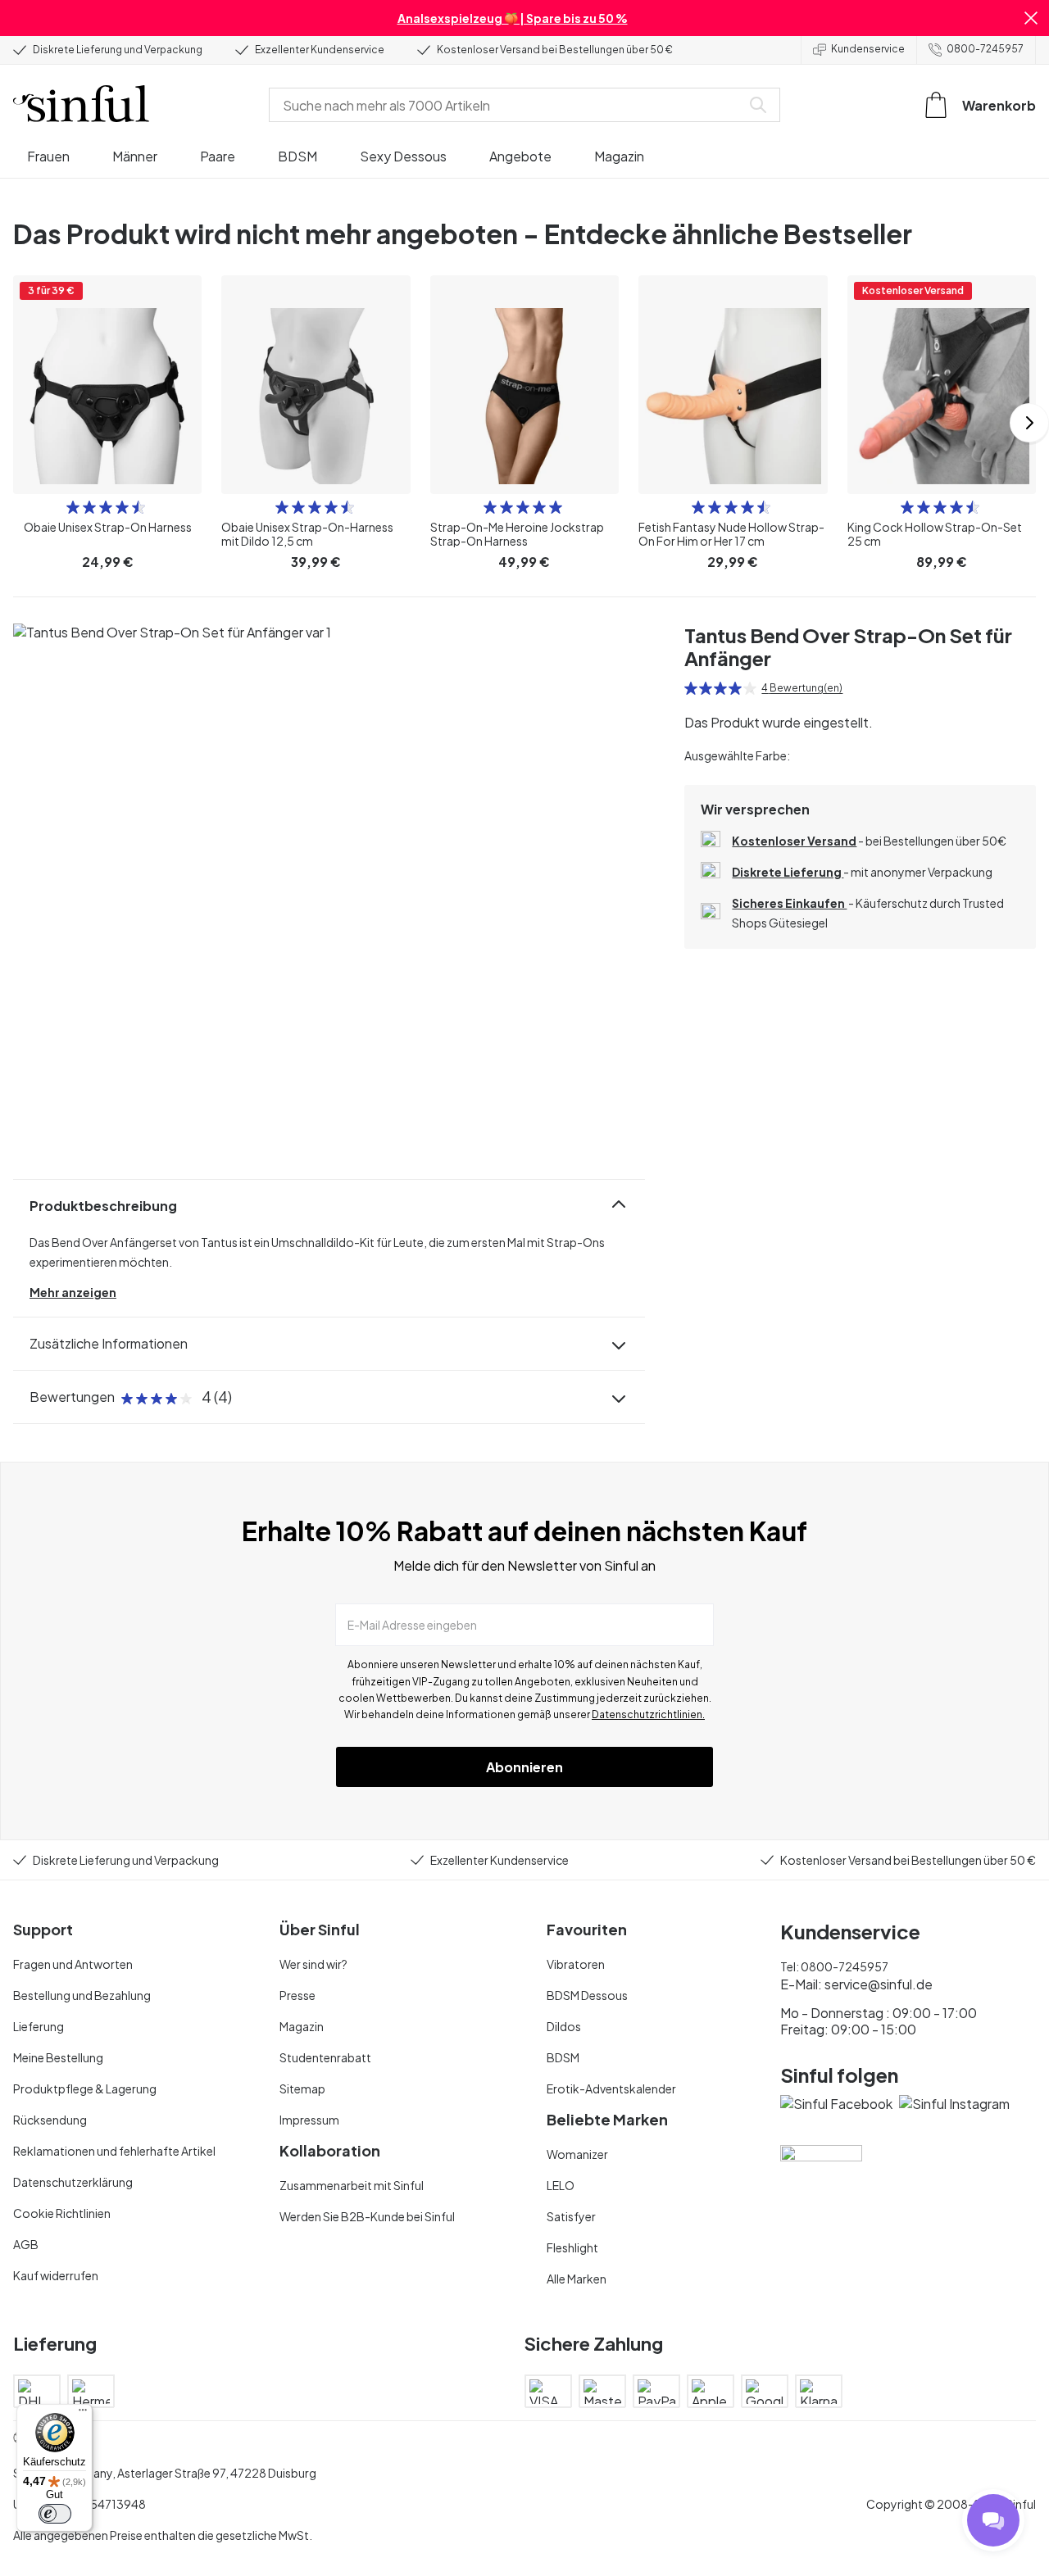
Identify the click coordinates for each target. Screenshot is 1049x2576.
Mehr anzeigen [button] (73, 1292)
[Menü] (83, 2414)
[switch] (55, 2514)
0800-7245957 (985, 49)
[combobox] (508, 105)
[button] (1031, 18)
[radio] (73, 507)
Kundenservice (868, 49)
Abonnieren (524, 1767)
